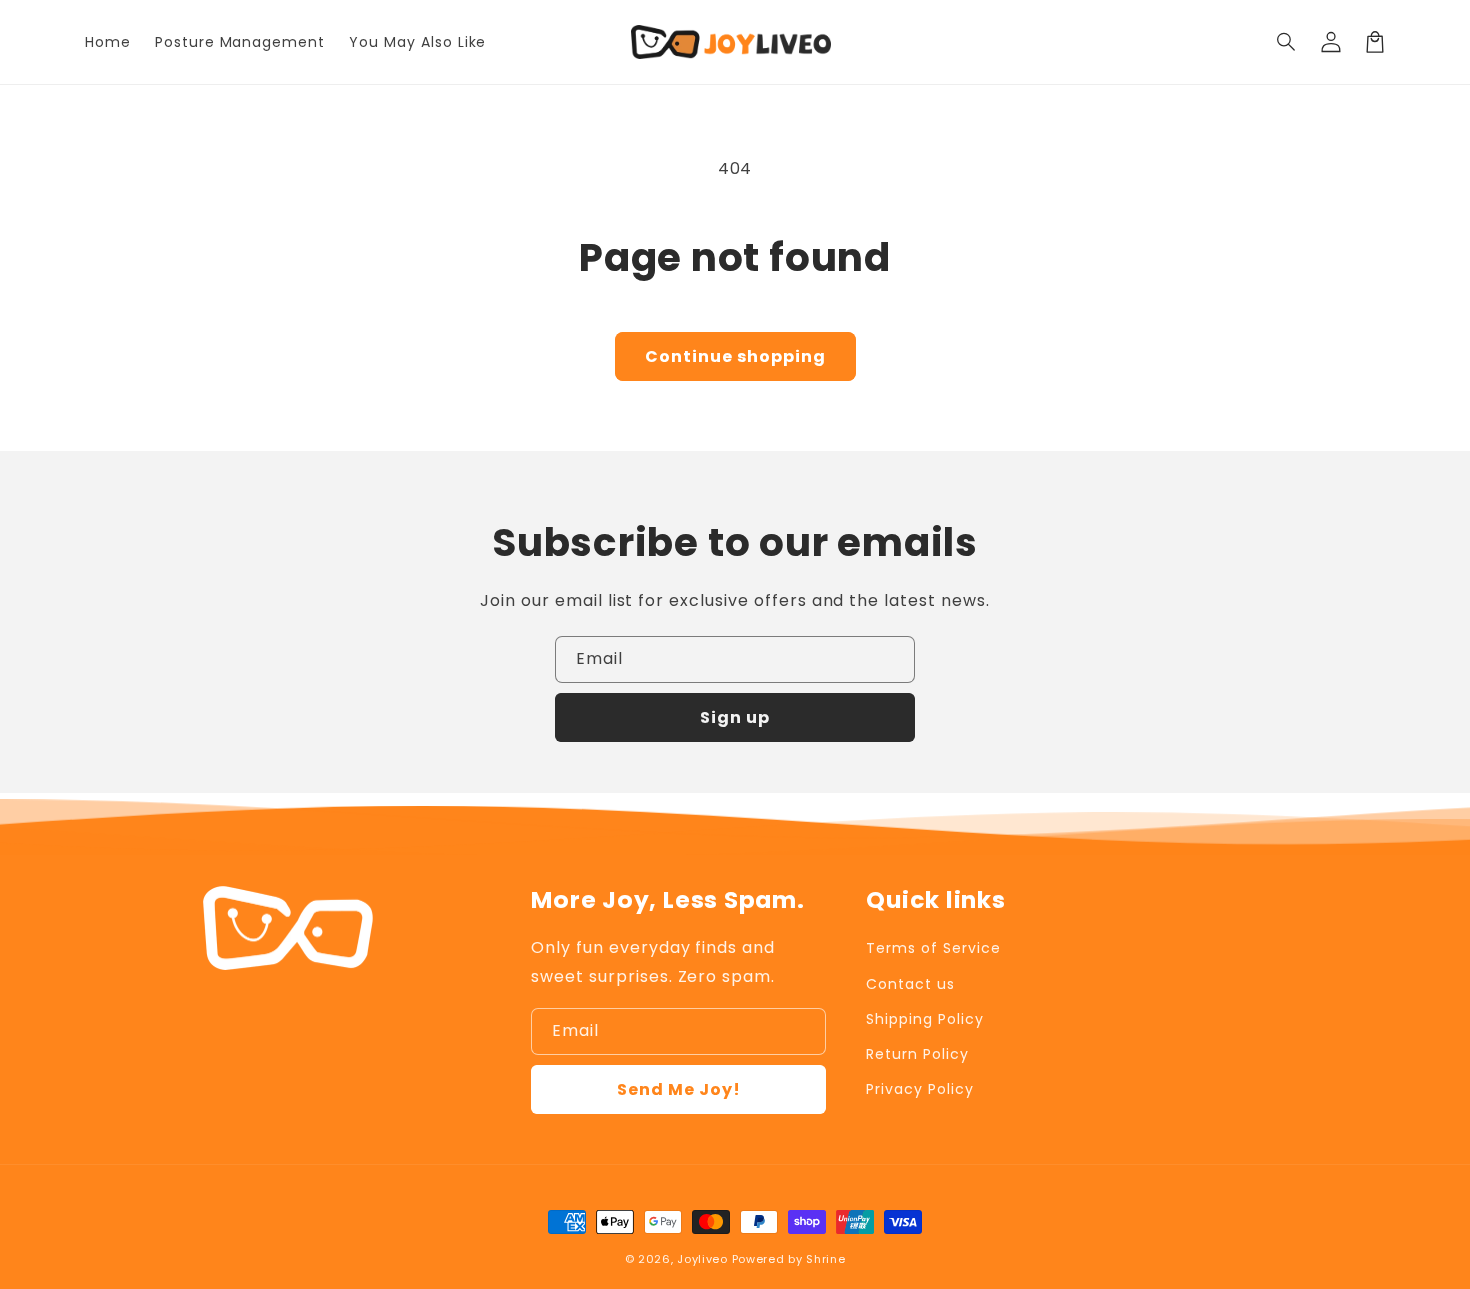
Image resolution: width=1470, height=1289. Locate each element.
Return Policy (917, 1054)
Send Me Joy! (679, 1089)
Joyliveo (702, 1259)
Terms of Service (933, 948)
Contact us (910, 984)
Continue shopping (735, 356)
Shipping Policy (924, 1019)
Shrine (825, 1259)
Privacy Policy (919, 1089)
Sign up (735, 717)
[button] (1287, 42)
